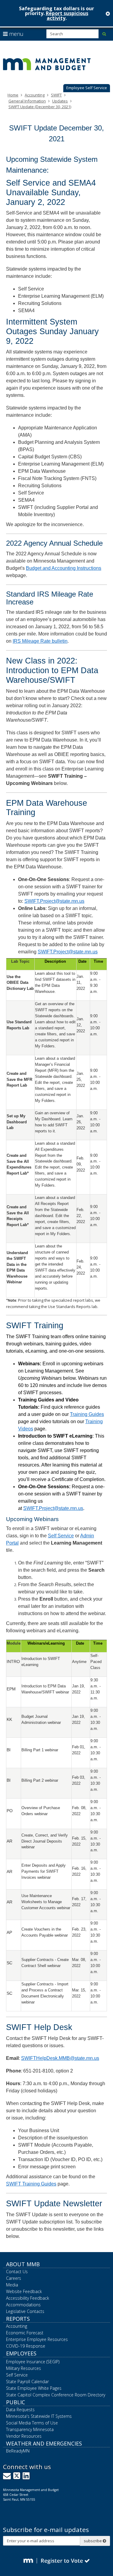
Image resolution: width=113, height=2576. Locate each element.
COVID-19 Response (26, 2346)
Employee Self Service (87, 88)
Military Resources (24, 2368)
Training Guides (87, 1414)
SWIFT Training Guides (31, 2184)
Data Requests (20, 2410)
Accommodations (23, 2305)
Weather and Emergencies (44, 2443)
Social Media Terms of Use (32, 2423)
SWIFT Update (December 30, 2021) (40, 107)
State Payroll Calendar (27, 2381)
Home (13, 95)
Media (12, 2285)
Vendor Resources (24, 2436)
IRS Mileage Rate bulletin (40, 641)
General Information (27, 101)
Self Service (61, 1536)
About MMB (23, 2264)
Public (16, 2402)
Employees (21, 2353)
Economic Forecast (25, 2333)
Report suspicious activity (67, 16)
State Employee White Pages (34, 2388)
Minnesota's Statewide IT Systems (39, 2416)
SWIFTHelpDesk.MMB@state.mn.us (60, 2058)
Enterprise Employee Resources (37, 2339)
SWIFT (56, 95)
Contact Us (17, 2272)
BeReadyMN (18, 2451)
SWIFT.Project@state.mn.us (54, 901)
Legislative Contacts (25, 2311)
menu (16, 34)
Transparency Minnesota (30, 2429)
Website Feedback (24, 2291)
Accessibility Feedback (28, 2298)
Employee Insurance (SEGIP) (33, 2362)
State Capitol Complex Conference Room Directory (56, 2395)
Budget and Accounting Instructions (64, 568)
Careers (14, 2278)
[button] (87, 88)
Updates (60, 101)
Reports (18, 2319)
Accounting (35, 95)
